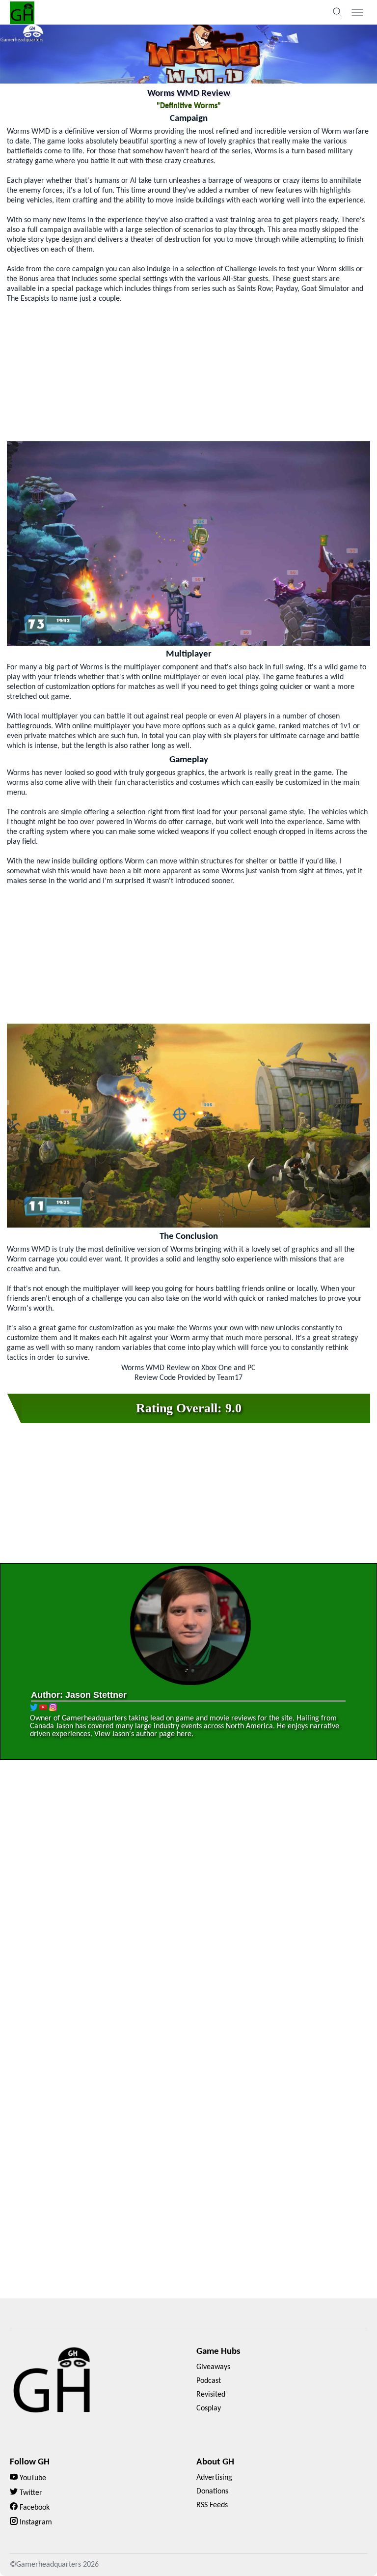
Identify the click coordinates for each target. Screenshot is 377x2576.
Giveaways (213, 2367)
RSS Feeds (212, 2505)
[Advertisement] (188, 372)
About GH (215, 2462)
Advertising (214, 2478)
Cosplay (209, 2408)
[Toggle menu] (357, 12)
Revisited (211, 2395)
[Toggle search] (338, 12)
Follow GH (30, 2462)
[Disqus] (188, 1908)
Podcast (209, 2381)
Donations (212, 2491)
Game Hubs (218, 2352)
